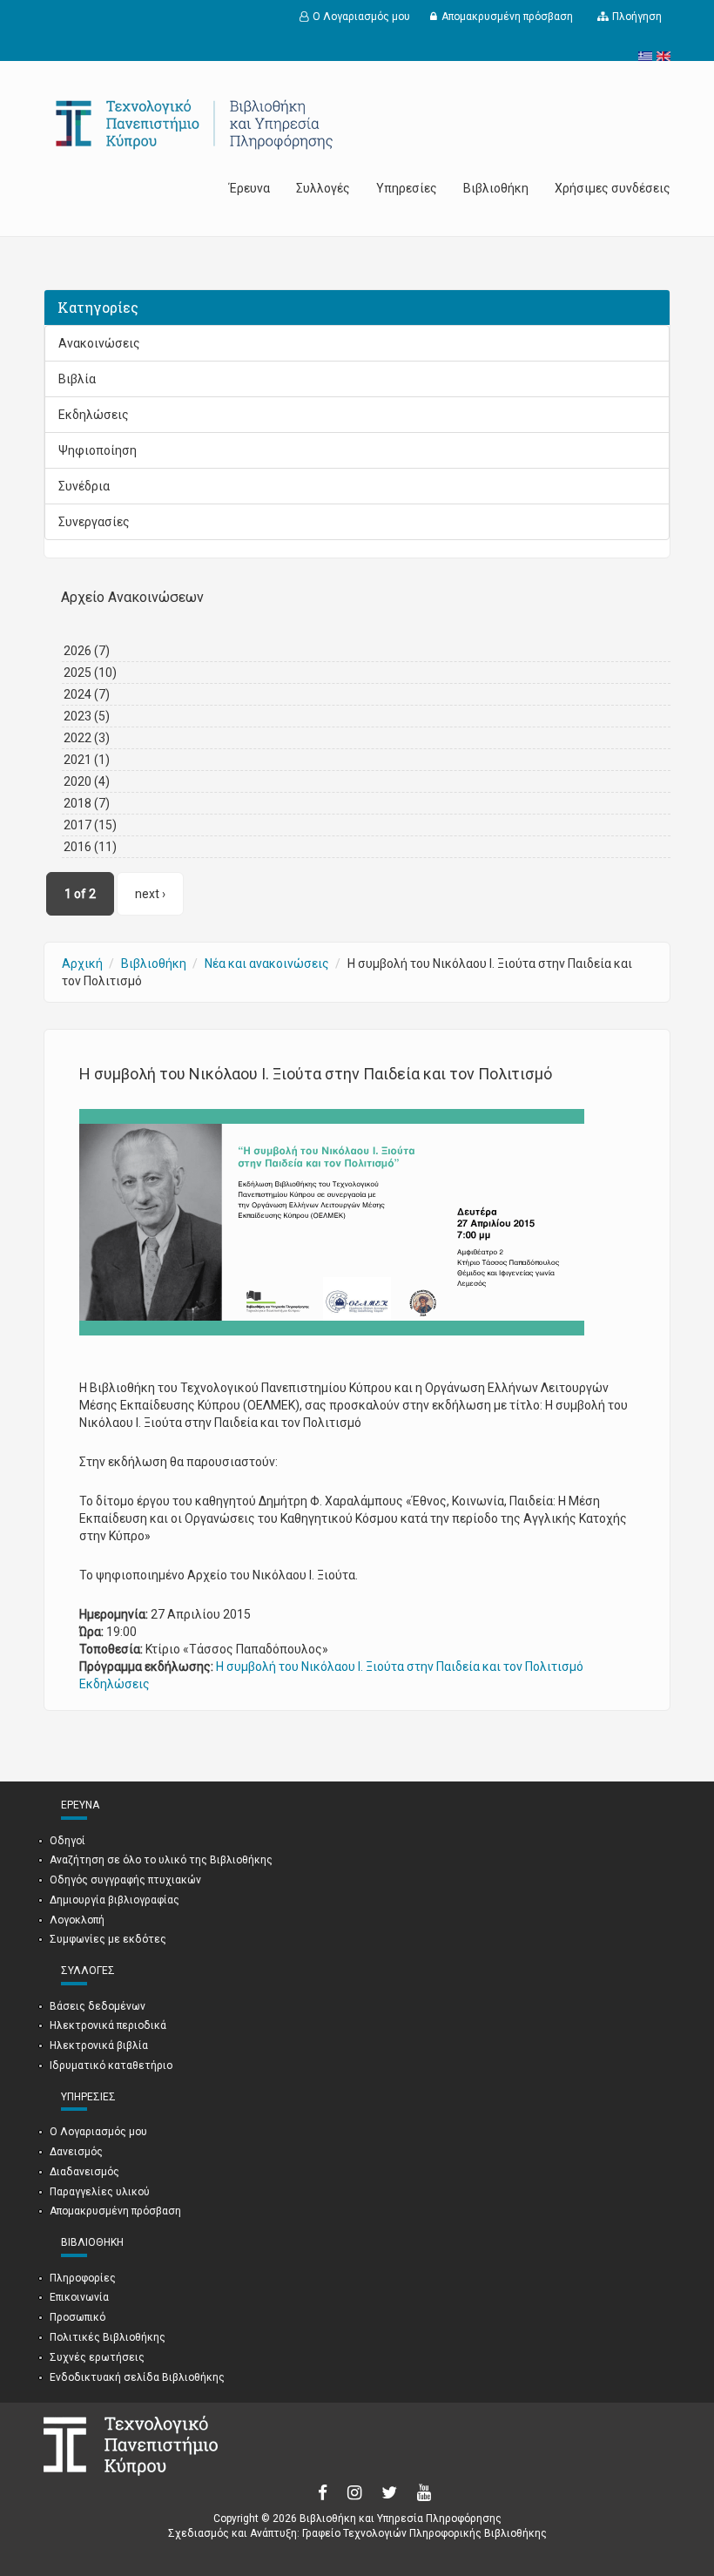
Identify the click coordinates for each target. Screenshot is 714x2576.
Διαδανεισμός (84, 2172)
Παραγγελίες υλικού (100, 2192)
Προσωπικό (77, 2317)
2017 (77, 825)
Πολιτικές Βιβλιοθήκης (108, 2337)
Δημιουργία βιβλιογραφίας (115, 1900)
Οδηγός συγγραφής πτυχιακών (125, 1880)
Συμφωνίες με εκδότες (108, 1939)
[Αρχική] (196, 124)
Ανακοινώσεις (99, 343)
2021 (77, 760)
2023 (77, 716)
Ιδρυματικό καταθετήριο (111, 2066)
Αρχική (82, 963)
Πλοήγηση (637, 17)
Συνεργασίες (94, 522)
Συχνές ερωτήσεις (97, 2357)
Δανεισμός (76, 2152)
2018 (77, 803)
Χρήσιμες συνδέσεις (613, 188)
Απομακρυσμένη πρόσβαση (507, 17)
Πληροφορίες (83, 2278)
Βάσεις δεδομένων (98, 2006)
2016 (77, 847)
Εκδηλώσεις (94, 415)
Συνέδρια (84, 486)
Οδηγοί (67, 1841)
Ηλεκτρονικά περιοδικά (108, 2025)
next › (150, 894)
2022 (77, 738)
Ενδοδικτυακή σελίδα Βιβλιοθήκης (137, 2377)
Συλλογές (323, 188)
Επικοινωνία (79, 2297)
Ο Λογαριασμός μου (361, 17)
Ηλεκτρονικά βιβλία (99, 2045)
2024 (77, 694)
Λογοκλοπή (77, 1920)
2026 (77, 651)
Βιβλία (77, 379)
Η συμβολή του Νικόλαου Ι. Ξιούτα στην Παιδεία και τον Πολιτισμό (400, 1667)
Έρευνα (249, 188)
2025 (77, 673)
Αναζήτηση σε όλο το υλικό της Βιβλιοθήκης (161, 1860)
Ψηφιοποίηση (98, 450)
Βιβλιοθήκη (496, 188)
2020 (77, 781)
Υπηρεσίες (407, 188)
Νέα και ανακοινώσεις (267, 963)
